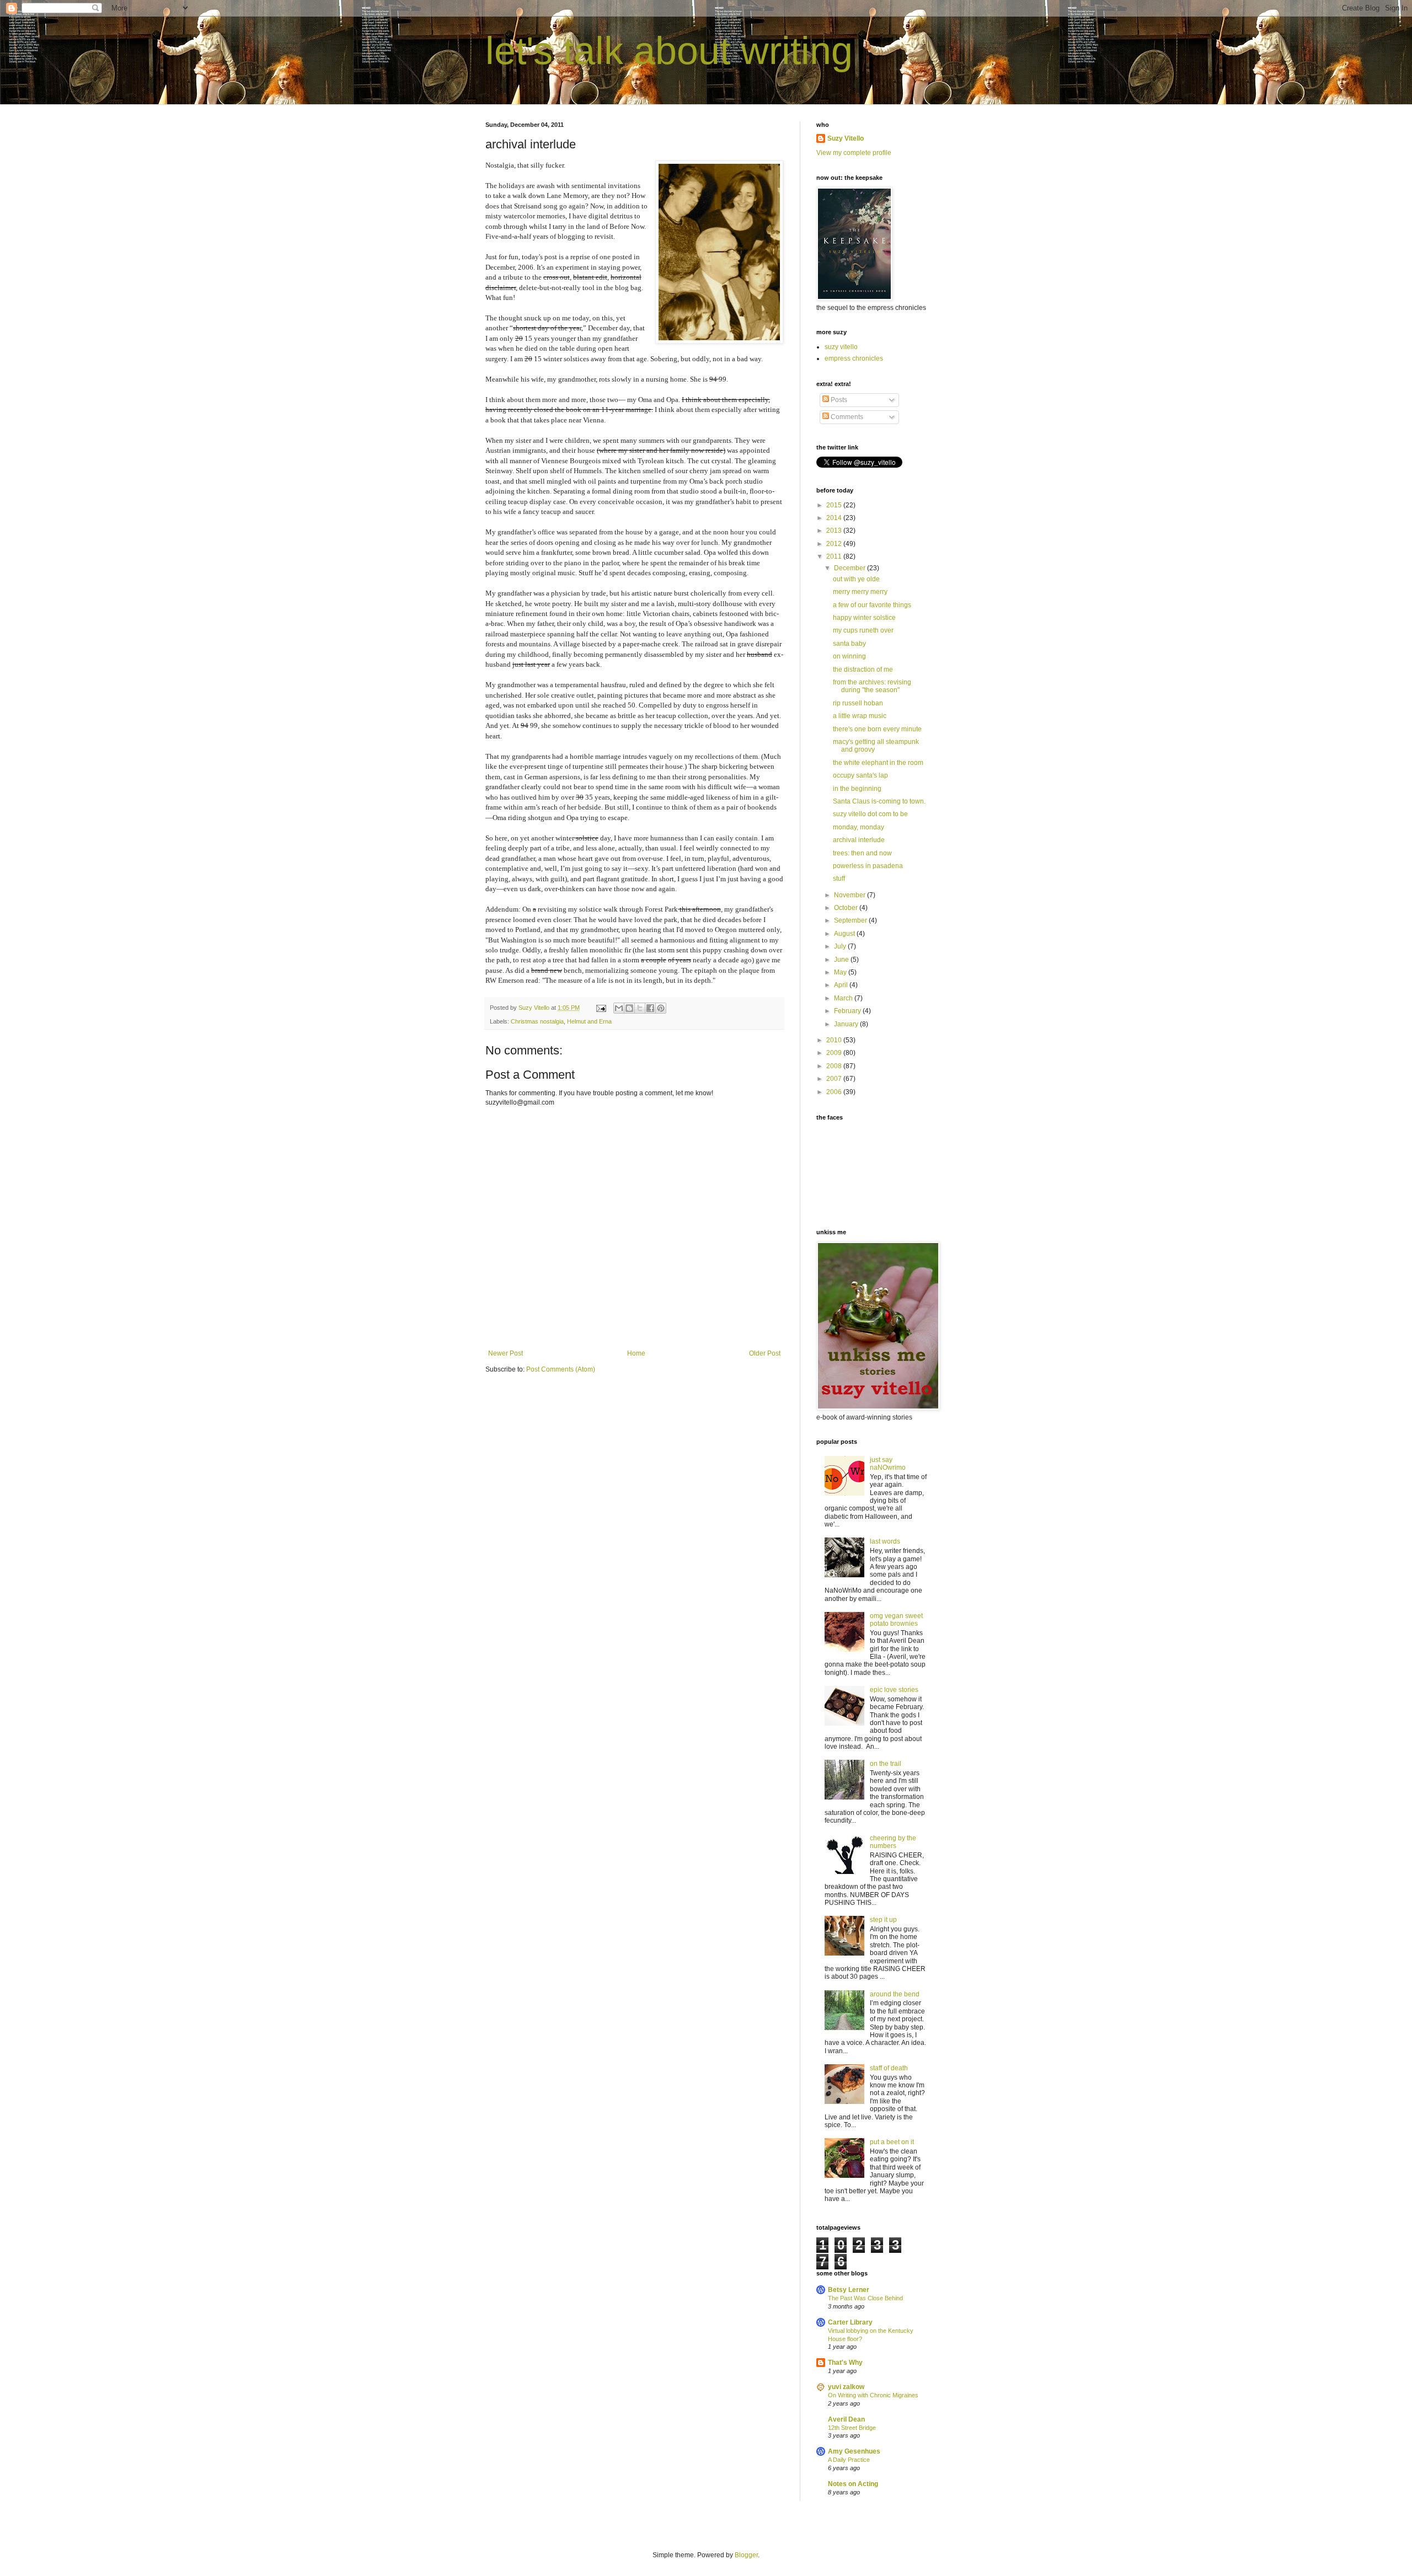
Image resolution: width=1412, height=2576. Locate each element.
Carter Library (850, 2322)
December (851, 568)
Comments (846, 417)
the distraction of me (863, 670)
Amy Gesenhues (854, 2451)
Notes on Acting (853, 2484)
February (848, 1011)
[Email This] (619, 1008)
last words (885, 1541)
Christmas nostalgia (537, 1021)
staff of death (889, 2068)
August (845, 934)
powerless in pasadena (868, 866)
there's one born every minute (877, 729)
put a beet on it (892, 2142)
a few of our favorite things (872, 605)
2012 (835, 544)
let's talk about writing (669, 51)
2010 (835, 1040)
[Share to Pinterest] (661, 1008)
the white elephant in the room (878, 763)
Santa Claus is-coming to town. (879, 801)
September (851, 920)
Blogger (746, 2555)
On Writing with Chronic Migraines (873, 2395)
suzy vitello (841, 347)
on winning (849, 656)
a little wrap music (860, 716)
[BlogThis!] (629, 1008)
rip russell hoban (858, 703)
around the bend (895, 1994)
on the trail (886, 1764)
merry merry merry (860, 592)
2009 (835, 1053)
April (842, 985)
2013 (835, 531)
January (847, 1024)
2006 (835, 1092)
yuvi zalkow (846, 2387)
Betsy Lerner (849, 2290)
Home (636, 1353)
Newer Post (506, 1353)
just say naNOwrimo (888, 1464)
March (844, 998)
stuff (839, 879)
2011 (835, 556)
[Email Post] (601, 1008)
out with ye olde (856, 579)
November (851, 895)
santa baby (849, 644)
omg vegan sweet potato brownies (896, 1620)
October (847, 908)
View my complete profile (854, 153)
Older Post (765, 1353)
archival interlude (859, 840)
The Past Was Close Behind (865, 2298)
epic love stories (894, 1690)
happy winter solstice (864, 618)
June (842, 960)
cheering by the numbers (893, 1842)
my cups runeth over (863, 630)
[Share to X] (640, 1008)
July (841, 946)
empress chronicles (854, 358)
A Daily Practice (849, 2460)
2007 (835, 1079)
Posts (838, 400)
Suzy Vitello (846, 138)
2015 (835, 505)
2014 (835, 518)
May (841, 972)
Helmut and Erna (589, 1021)
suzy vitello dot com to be (870, 814)
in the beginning (857, 789)
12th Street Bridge (852, 2428)
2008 (835, 1066)
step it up (883, 1920)
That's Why (845, 2363)
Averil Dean (846, 2419)
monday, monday (859, 827)
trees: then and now (862, 853)
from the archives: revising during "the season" (872, 686)
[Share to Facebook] (650, 1008)
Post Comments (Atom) (561, 1369)
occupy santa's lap (860, 775)
